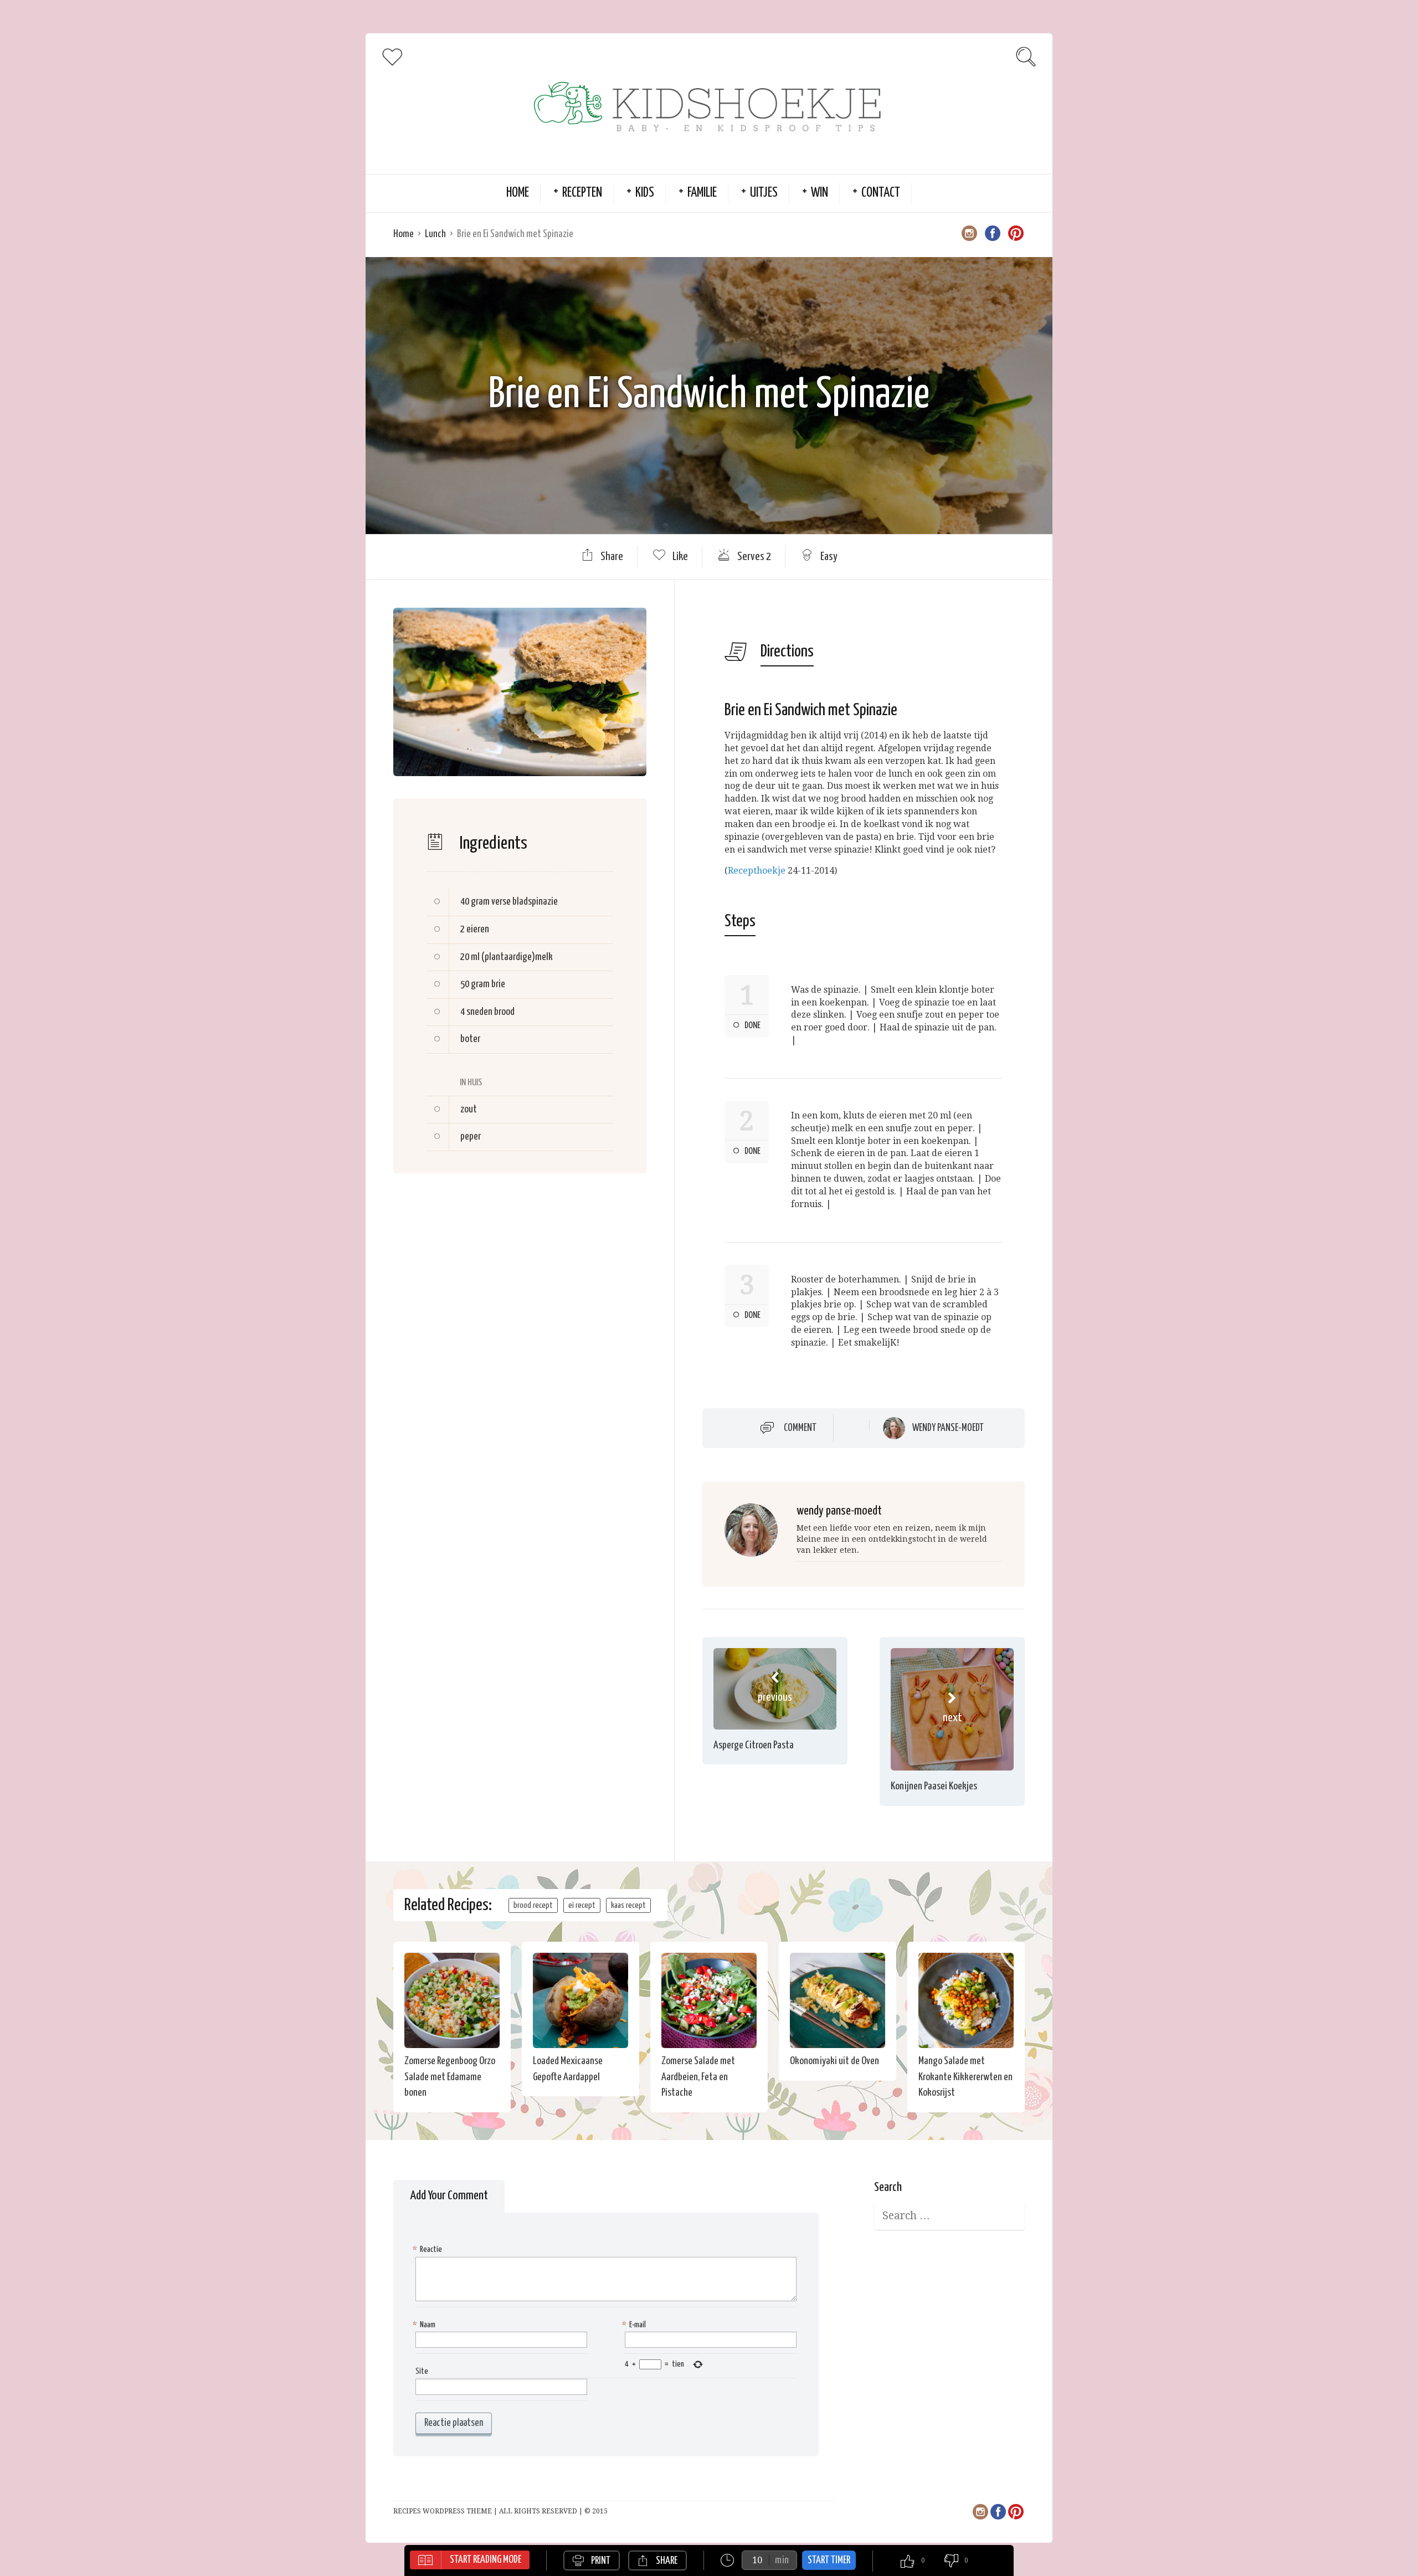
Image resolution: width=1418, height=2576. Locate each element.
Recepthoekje (757, 871)
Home (518, 193)
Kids (645, 193)
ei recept (582, 1905)
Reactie (429, 2249)
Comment (800, 1428)
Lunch (435, 234)
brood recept (533, 1905)
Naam (425, 2325)
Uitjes (764, 193)
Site (422, 2371)
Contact (881, 193)
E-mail (635, 2325)
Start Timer (829, 2560)
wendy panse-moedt (948, 1428)
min (782, 2560)
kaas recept (628, 1905)
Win (820, 193)
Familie (702, 193)
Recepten (582, 193)
